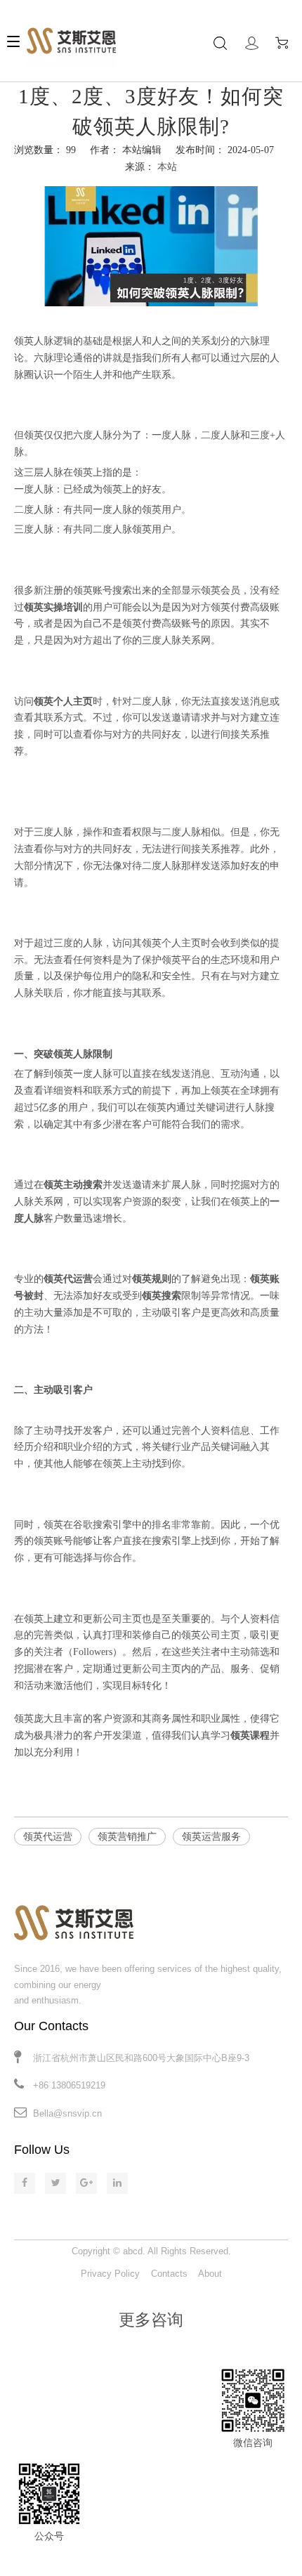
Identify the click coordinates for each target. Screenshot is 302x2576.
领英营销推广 (127, 1837)
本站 (167, 167)
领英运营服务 (211, 1837)
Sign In (252, 43)
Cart (285, 43)
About (210, 2274)
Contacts (169, 2274)
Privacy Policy (110, 2274)
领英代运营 (48, 1837)
